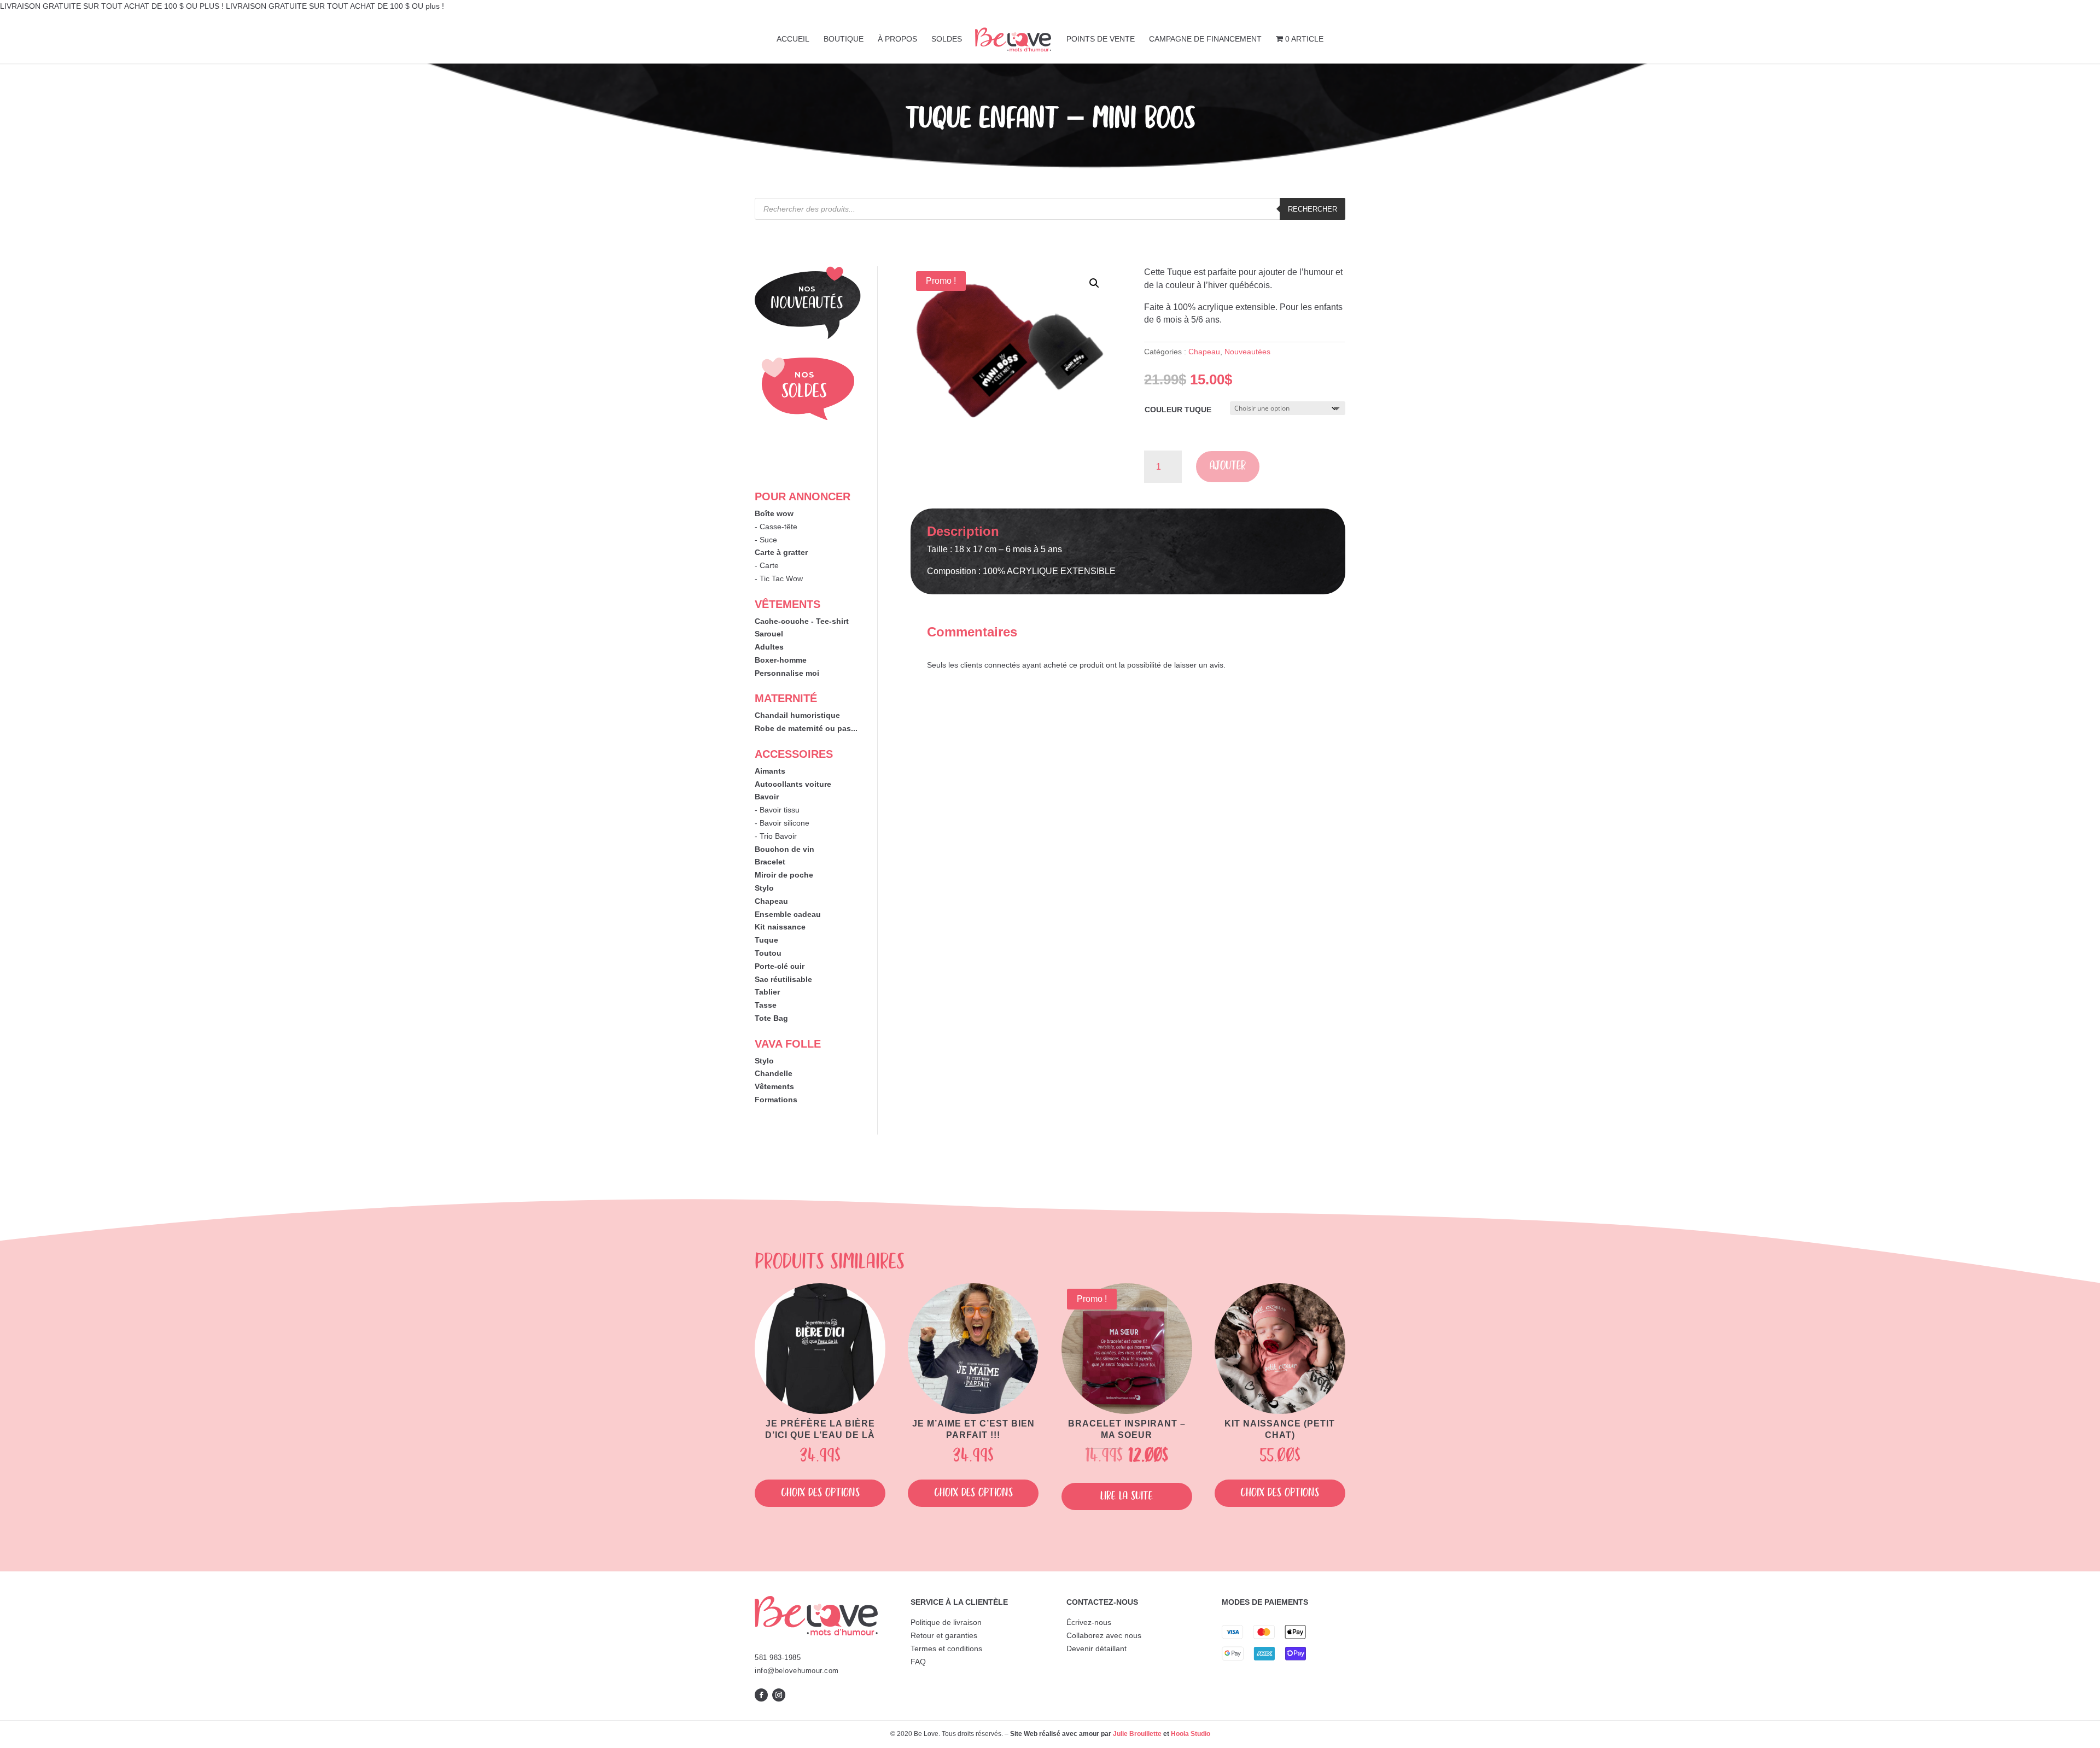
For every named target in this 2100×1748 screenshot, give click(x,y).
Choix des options (820, 1493)
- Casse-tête (776, 527)
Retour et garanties (944, 1635)
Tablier (767, 992)
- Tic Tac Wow (779, 578)
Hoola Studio (1191, 1734)
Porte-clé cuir (780, 966)
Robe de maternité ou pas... (806, 728)
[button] (1094, 283)
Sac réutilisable (783, 979)
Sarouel (769, 634)
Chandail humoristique (797, 715)
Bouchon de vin (784, 849)
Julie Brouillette (1137, 1734)
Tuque (766, 940)
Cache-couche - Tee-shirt (802, 621)
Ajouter (1228, 466)
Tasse (766, 1005)
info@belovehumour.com (797, 1671)
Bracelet (770, 862)
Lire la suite (1127, 1496)
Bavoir (767, 797)
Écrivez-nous (1089, 1622)
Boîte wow (774, 513)
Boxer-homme (781, 660)
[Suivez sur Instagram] (779, 1695)
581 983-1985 (778, 1658)
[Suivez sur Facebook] (761, 1695)
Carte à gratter (781, 552)
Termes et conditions (946, 1648)
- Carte (767, 565)
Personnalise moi (787, 673)
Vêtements (774, 1086)
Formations (776, 1100)
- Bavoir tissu (777, 810)
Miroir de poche (784, 875)
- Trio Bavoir (776, 836)
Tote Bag (771, 1018)
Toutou (768, 953)
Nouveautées (1247, 352)
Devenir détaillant (1096, 1648)
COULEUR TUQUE (1178, 410)
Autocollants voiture (793, 784)
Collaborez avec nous (1104, 1635)
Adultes (769, 647)
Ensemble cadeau (788, 914)
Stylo (764, 888)
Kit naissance (780, 927)
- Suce (766, 540)
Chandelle (774, 1073)
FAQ (918, 1662)
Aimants (770, 771)
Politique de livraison (946, 1622)
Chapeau (771, 901)
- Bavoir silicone (782, 823)
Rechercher (1312, 209)
